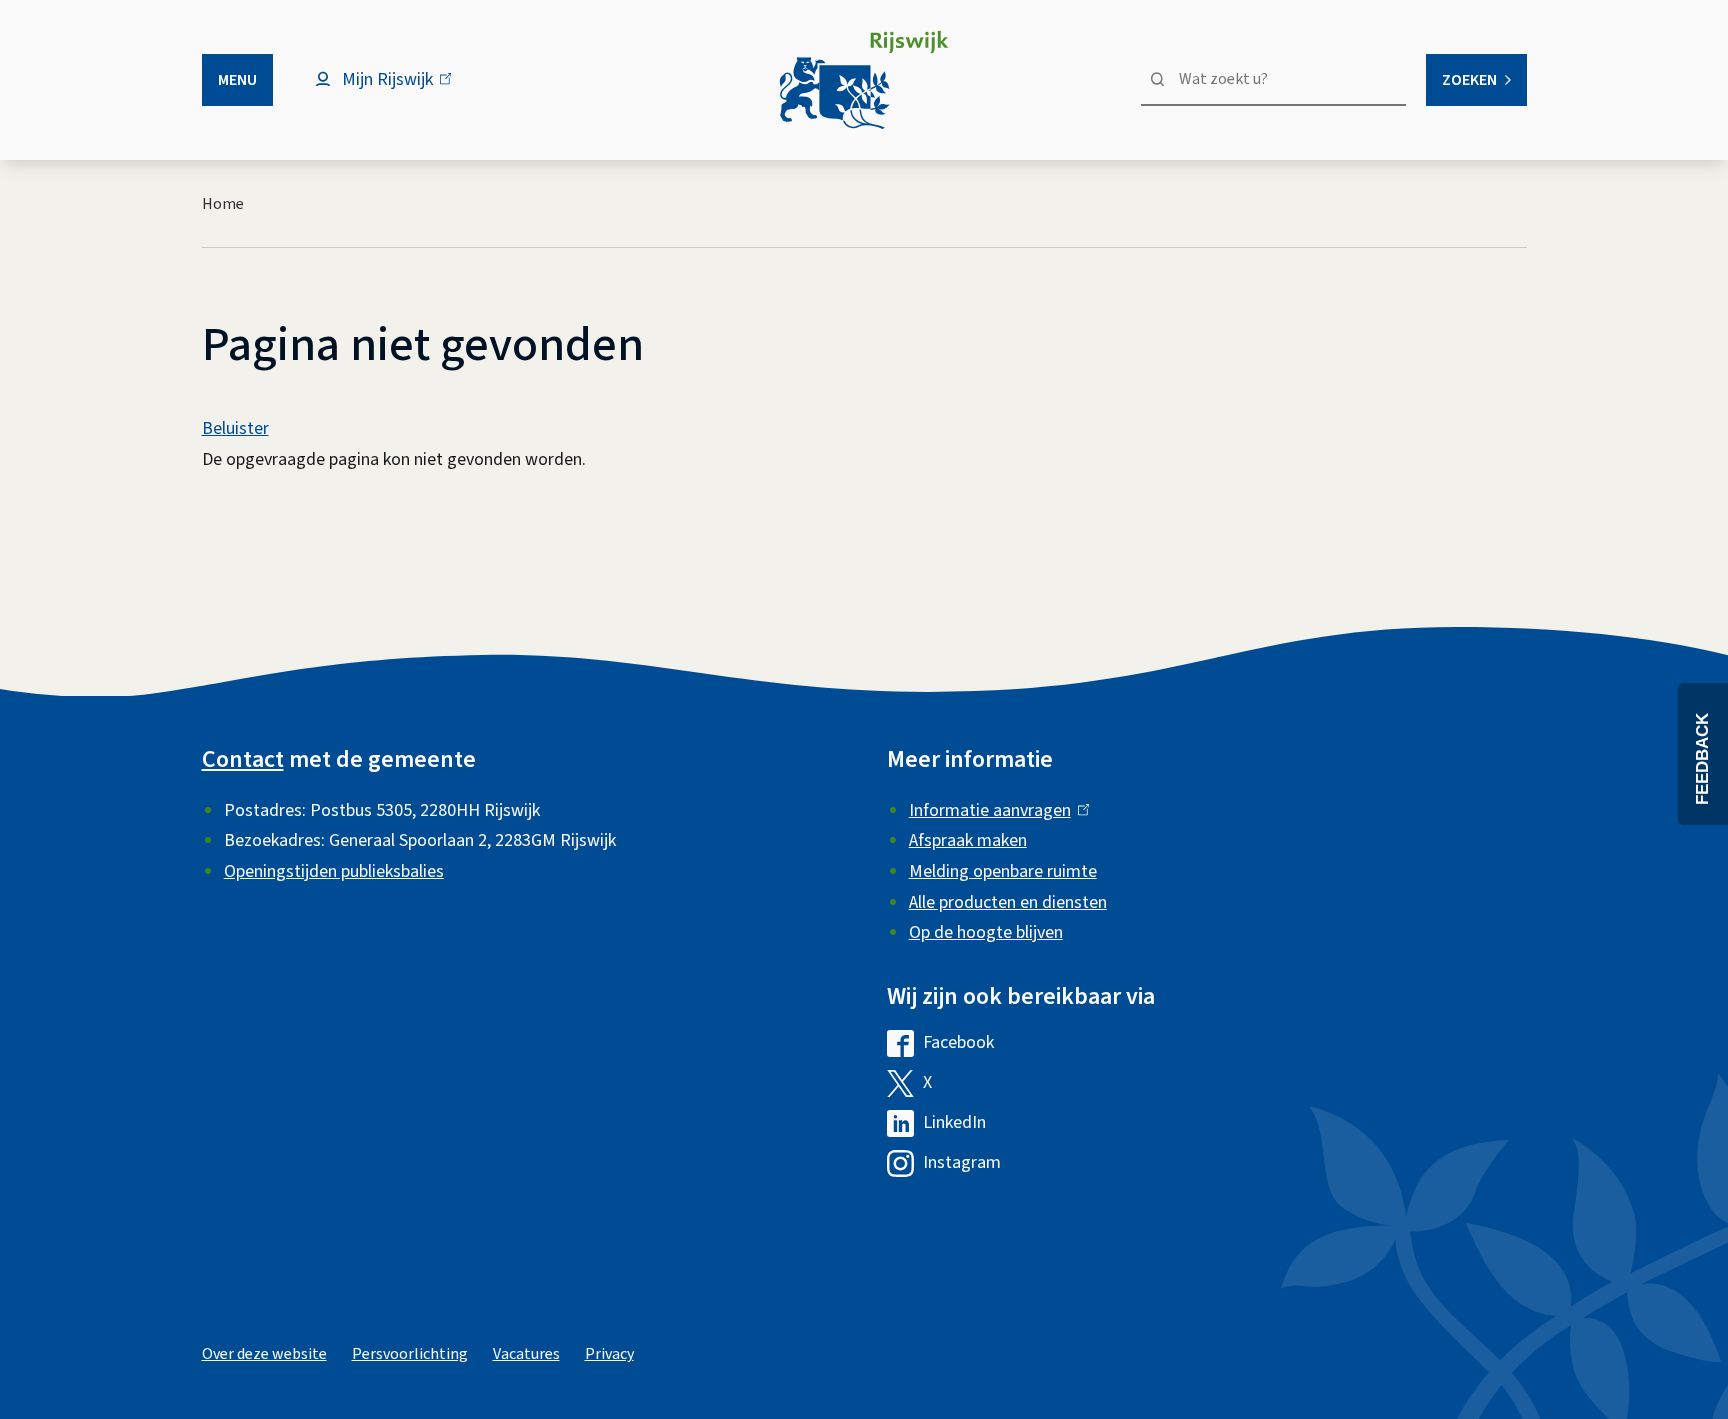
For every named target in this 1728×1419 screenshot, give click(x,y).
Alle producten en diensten (1008, 902)
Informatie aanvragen (994, 810)
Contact (243, 759)
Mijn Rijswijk (404, 89)
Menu (237, 80)
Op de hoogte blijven (986, 932)
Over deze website (264, 1354)
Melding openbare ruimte (1003, 871)
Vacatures (526, 1354)
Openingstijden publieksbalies (334, 871)
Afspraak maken (968, 840)
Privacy (609, 1354)
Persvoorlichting (410, 1354)
